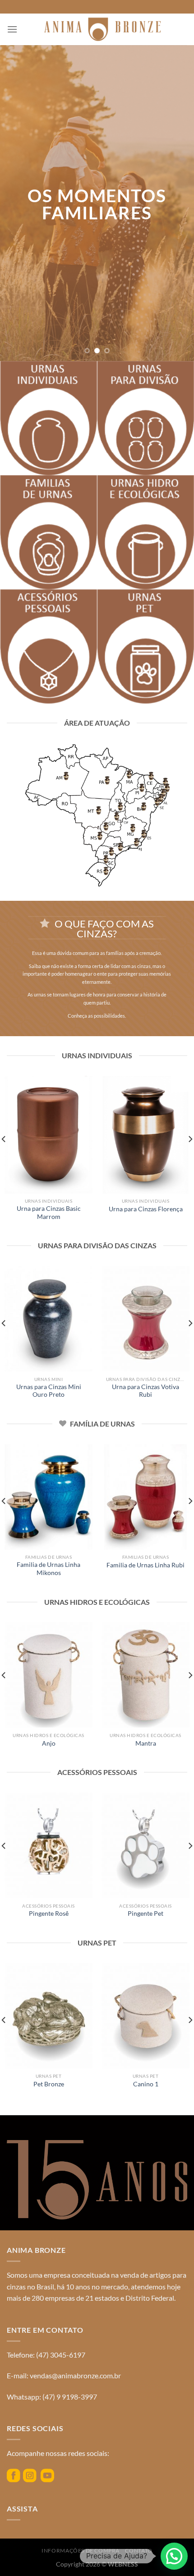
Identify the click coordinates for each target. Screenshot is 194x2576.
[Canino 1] (145, 2016)
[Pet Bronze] (48, 2016)
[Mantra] (145, 1675)
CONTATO (139, 2551)
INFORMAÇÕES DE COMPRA (81, 2551)
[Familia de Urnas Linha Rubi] (145, 1497)
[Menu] (12, 29)
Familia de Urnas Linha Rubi (145, 1565)
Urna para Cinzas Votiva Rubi (145, 1391)
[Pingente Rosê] (48, 1845)
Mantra (146, 1743)
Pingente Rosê (49, 1913)
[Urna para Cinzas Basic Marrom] (48, 1135)
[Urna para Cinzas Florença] (145, 1135)
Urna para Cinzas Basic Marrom (49, 1213)
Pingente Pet (145, 1913)
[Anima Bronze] (102, 29)
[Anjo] (48, 1675)
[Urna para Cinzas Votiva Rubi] (145, 1319)
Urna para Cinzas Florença (146, 1209)
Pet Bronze (49, 2084)
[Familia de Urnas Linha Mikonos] (48, 1497)
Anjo (49, 1743)
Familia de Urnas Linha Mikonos (48, 1569)
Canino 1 (146, 2084)
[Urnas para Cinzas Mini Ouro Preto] (48, 1319)
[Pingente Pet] (145, 1845)
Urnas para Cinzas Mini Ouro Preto (49, 1391)
